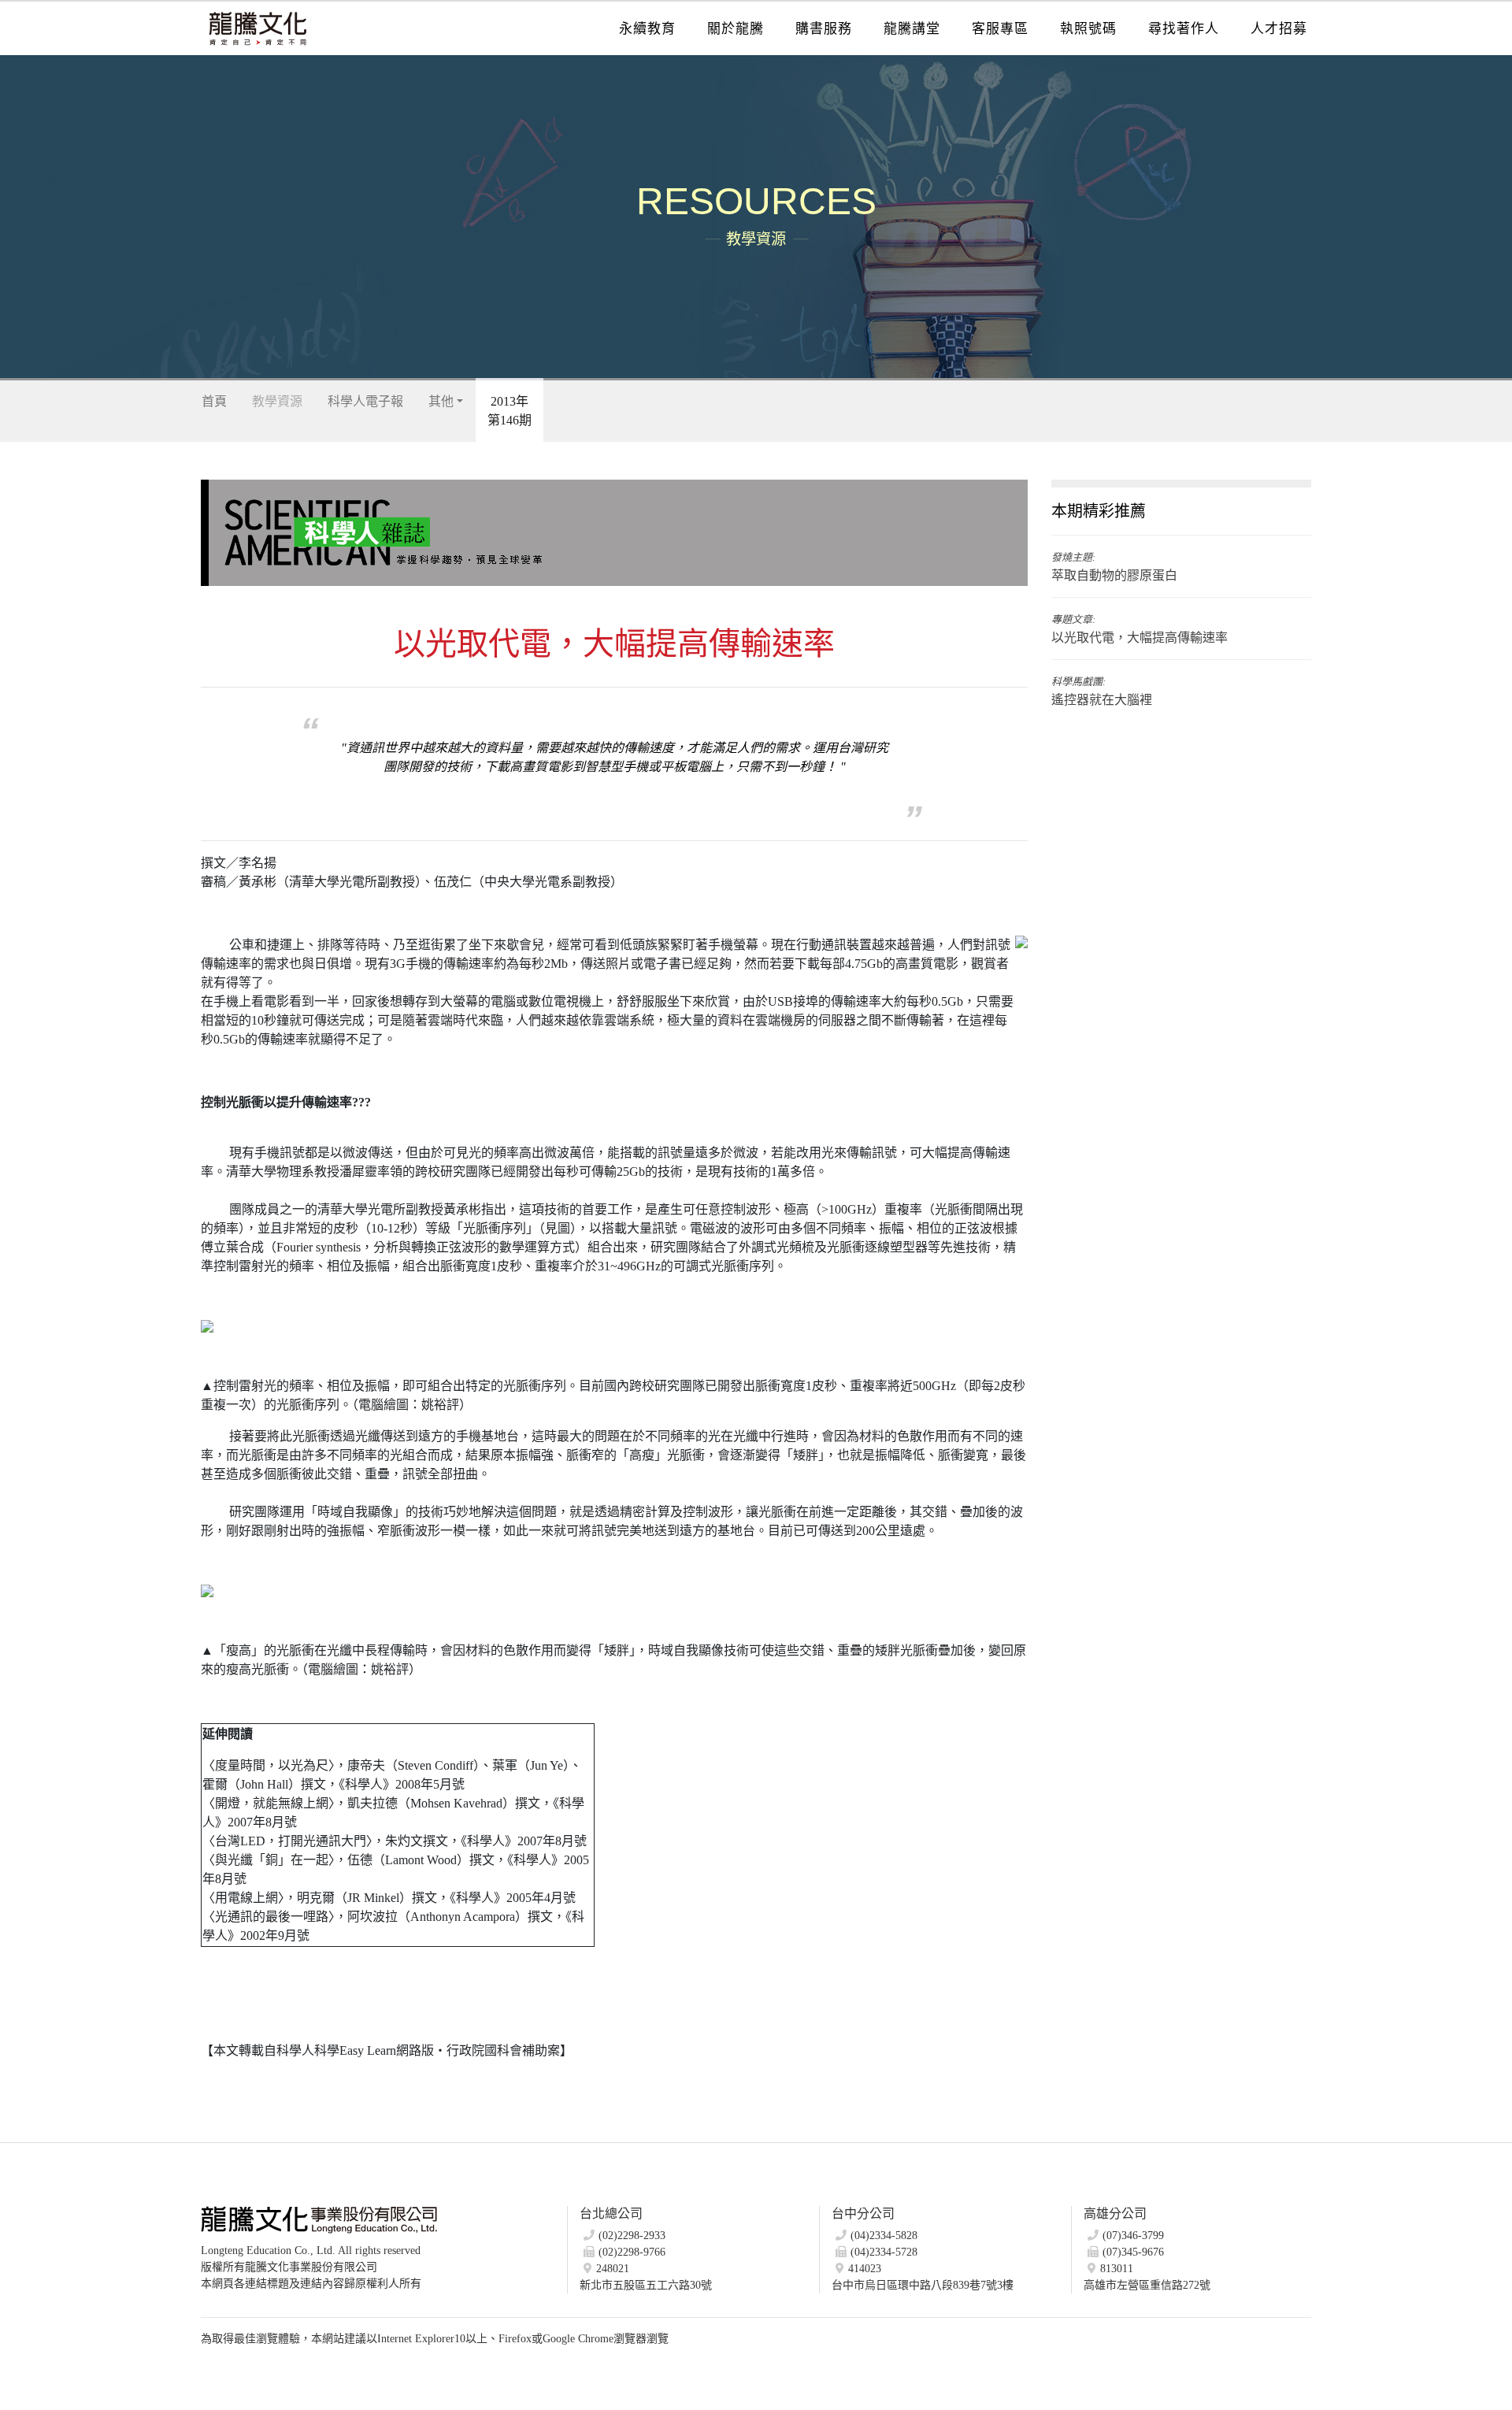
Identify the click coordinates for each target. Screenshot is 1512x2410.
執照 (1088, 29)
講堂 (912, 29)
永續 (647, 29)
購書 (824, 29)
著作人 (1184, 29)
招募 (1279, 29)
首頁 (214, 401)
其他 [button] (441, 401)
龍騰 (736, 29)
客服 (1000, 29)
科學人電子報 (365, 401)
